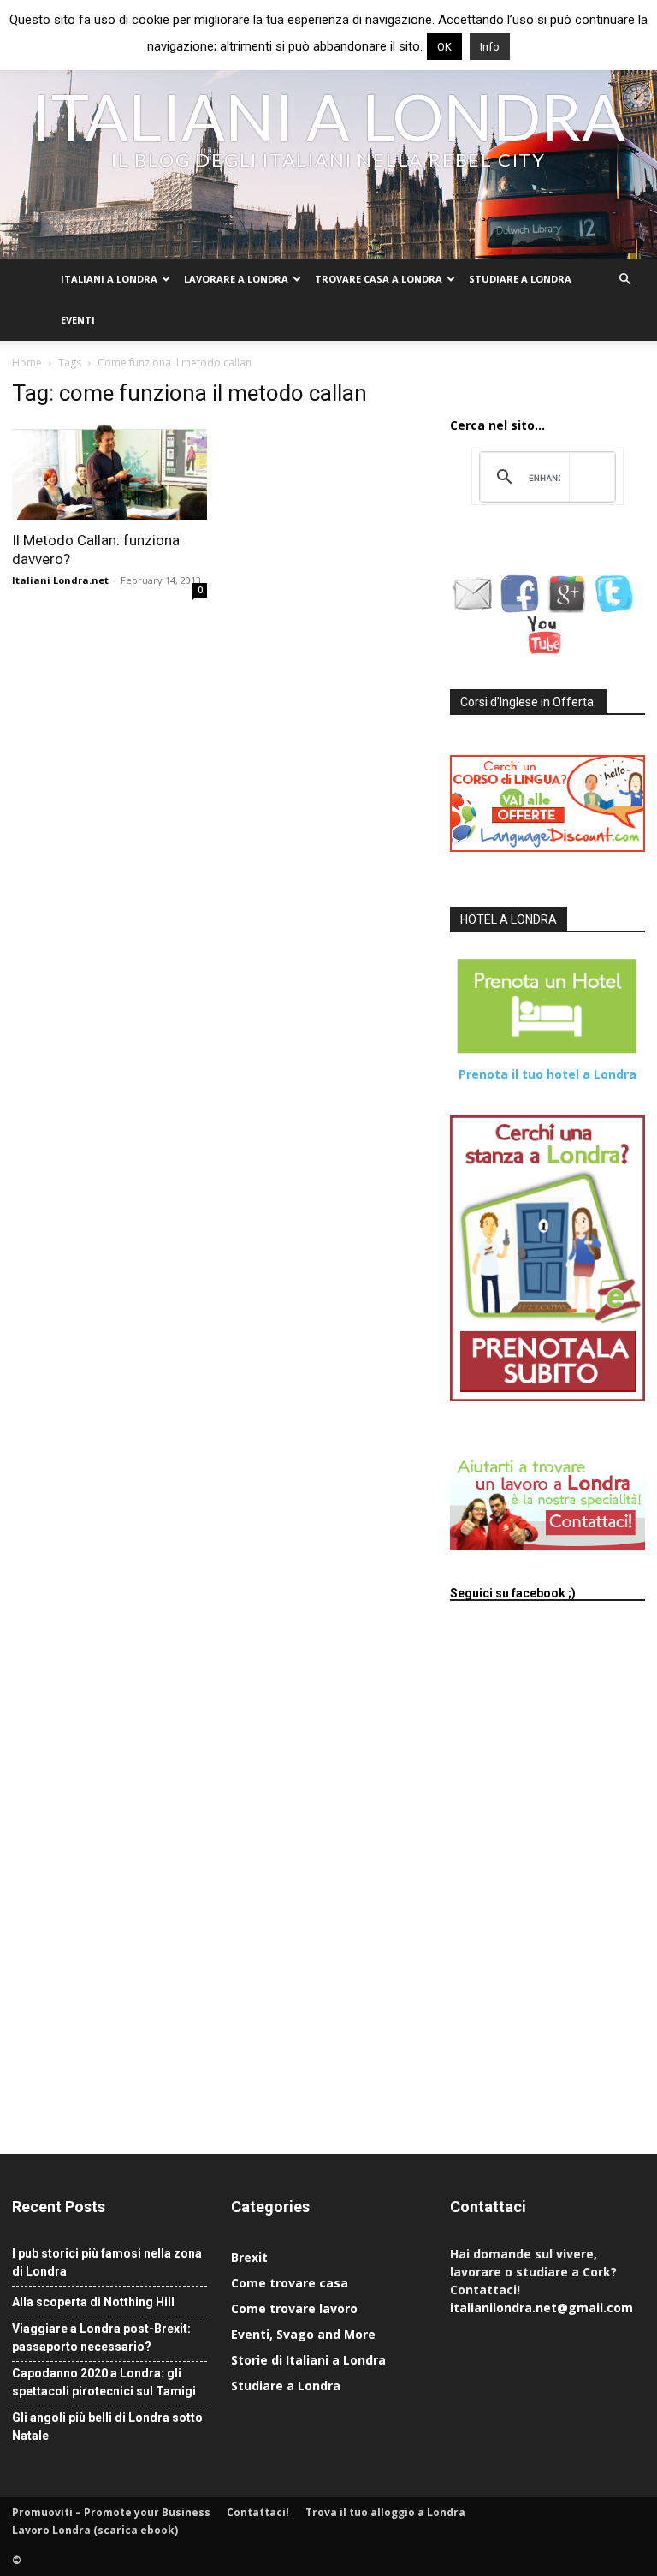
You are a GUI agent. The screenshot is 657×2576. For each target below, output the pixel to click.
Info (490, 47)
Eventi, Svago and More (303, 2334)
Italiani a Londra (109, 279)
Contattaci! (258, 2512)
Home (27, 363)
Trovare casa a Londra (379, 279)
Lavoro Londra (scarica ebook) (95, 2530)
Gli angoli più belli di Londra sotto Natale (107, 2427)
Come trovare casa (290, 2283)
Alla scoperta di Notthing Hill (93, 2302)
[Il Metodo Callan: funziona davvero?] (109, 472)
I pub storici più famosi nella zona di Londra (107, 2262)
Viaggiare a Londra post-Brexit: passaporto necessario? (101, 2338)
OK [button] (444, 47)
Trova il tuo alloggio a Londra (385, 2512)
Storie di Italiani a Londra (308, 2360)
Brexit (249, 2257)
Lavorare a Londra (236, 279)
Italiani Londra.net (60, 580)
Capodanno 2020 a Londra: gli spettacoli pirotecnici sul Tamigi (104, 2382)
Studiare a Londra (520, 279)
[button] (624, 280)
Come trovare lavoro (294, 2308)
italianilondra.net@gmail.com (542, 2308)
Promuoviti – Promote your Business (111, 2512)
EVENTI (78, 320)
